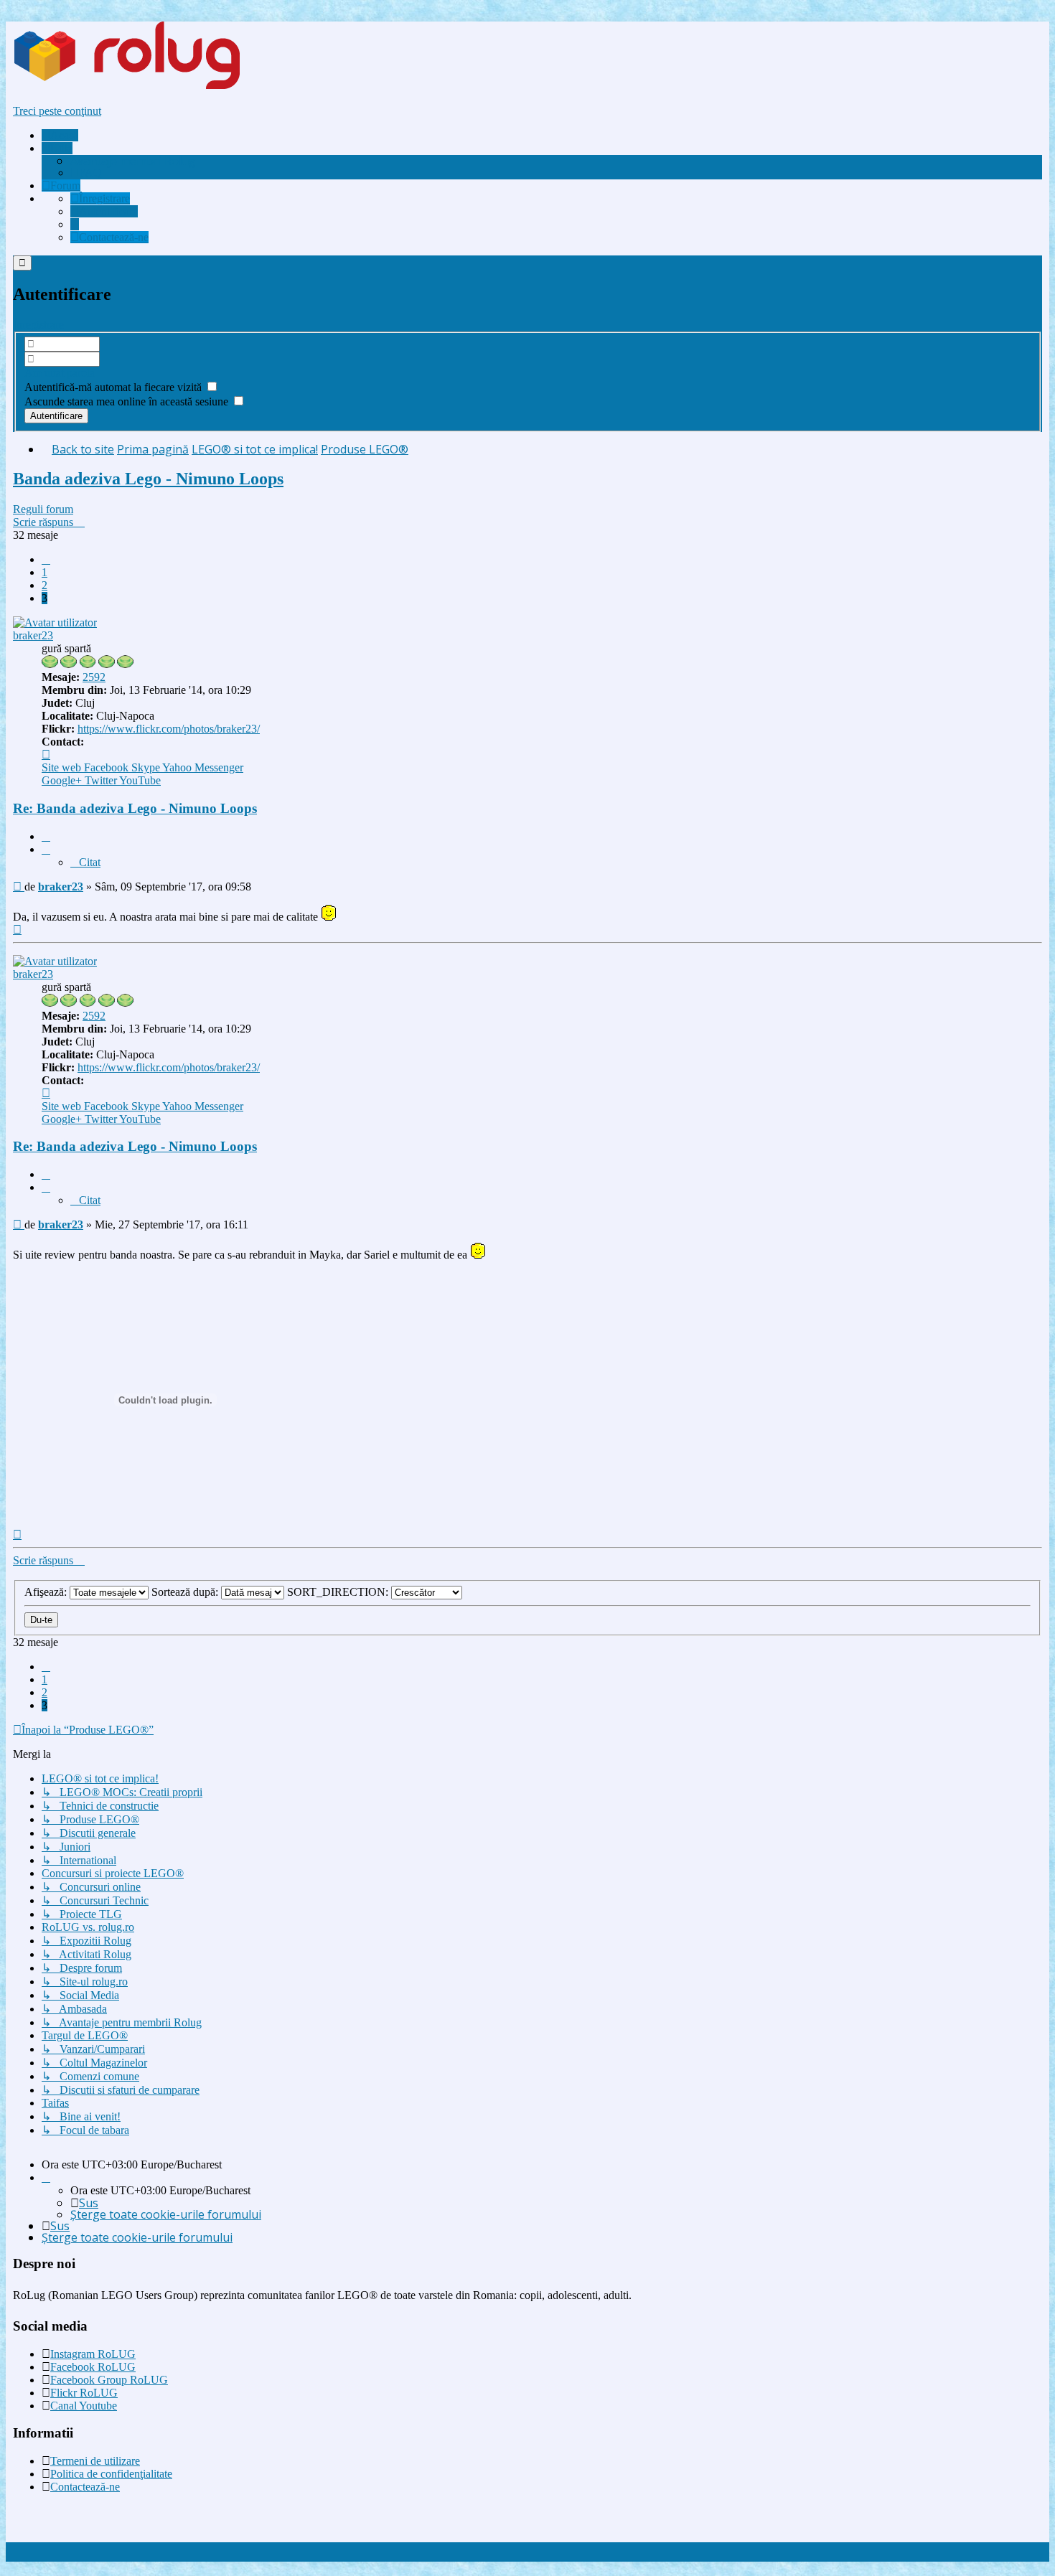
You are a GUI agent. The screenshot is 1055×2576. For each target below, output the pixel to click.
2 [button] (44, 585)
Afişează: (47, 1592)
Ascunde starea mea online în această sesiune (128, 401)
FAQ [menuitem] (90, 173)
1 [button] (44, 572)
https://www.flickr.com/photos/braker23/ (169, 729)
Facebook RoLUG (93, 2367)
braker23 (33, 635)
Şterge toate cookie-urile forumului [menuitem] (166, 2214)
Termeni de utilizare (95, 2461)
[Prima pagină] (154, 86)
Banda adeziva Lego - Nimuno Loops (148, 479)
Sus (89, 2203)
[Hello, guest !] (75, 224)
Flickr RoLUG (84, 2393)
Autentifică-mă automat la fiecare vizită (114, 387)
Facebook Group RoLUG (109, 2380)
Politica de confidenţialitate (111, 2474)
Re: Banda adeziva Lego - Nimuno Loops (135, 808)
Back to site (83, 449)
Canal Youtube (84, 2406)
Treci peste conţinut (57, 111)
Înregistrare (38, 325)
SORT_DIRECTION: (339, 1592)
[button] (46, 559)
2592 (94, 677)
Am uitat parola (60, 373)
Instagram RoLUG (93, 2354)
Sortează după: (186, 1592)
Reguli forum (43, 509)
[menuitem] (133, 161)
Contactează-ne (85, 2487)
